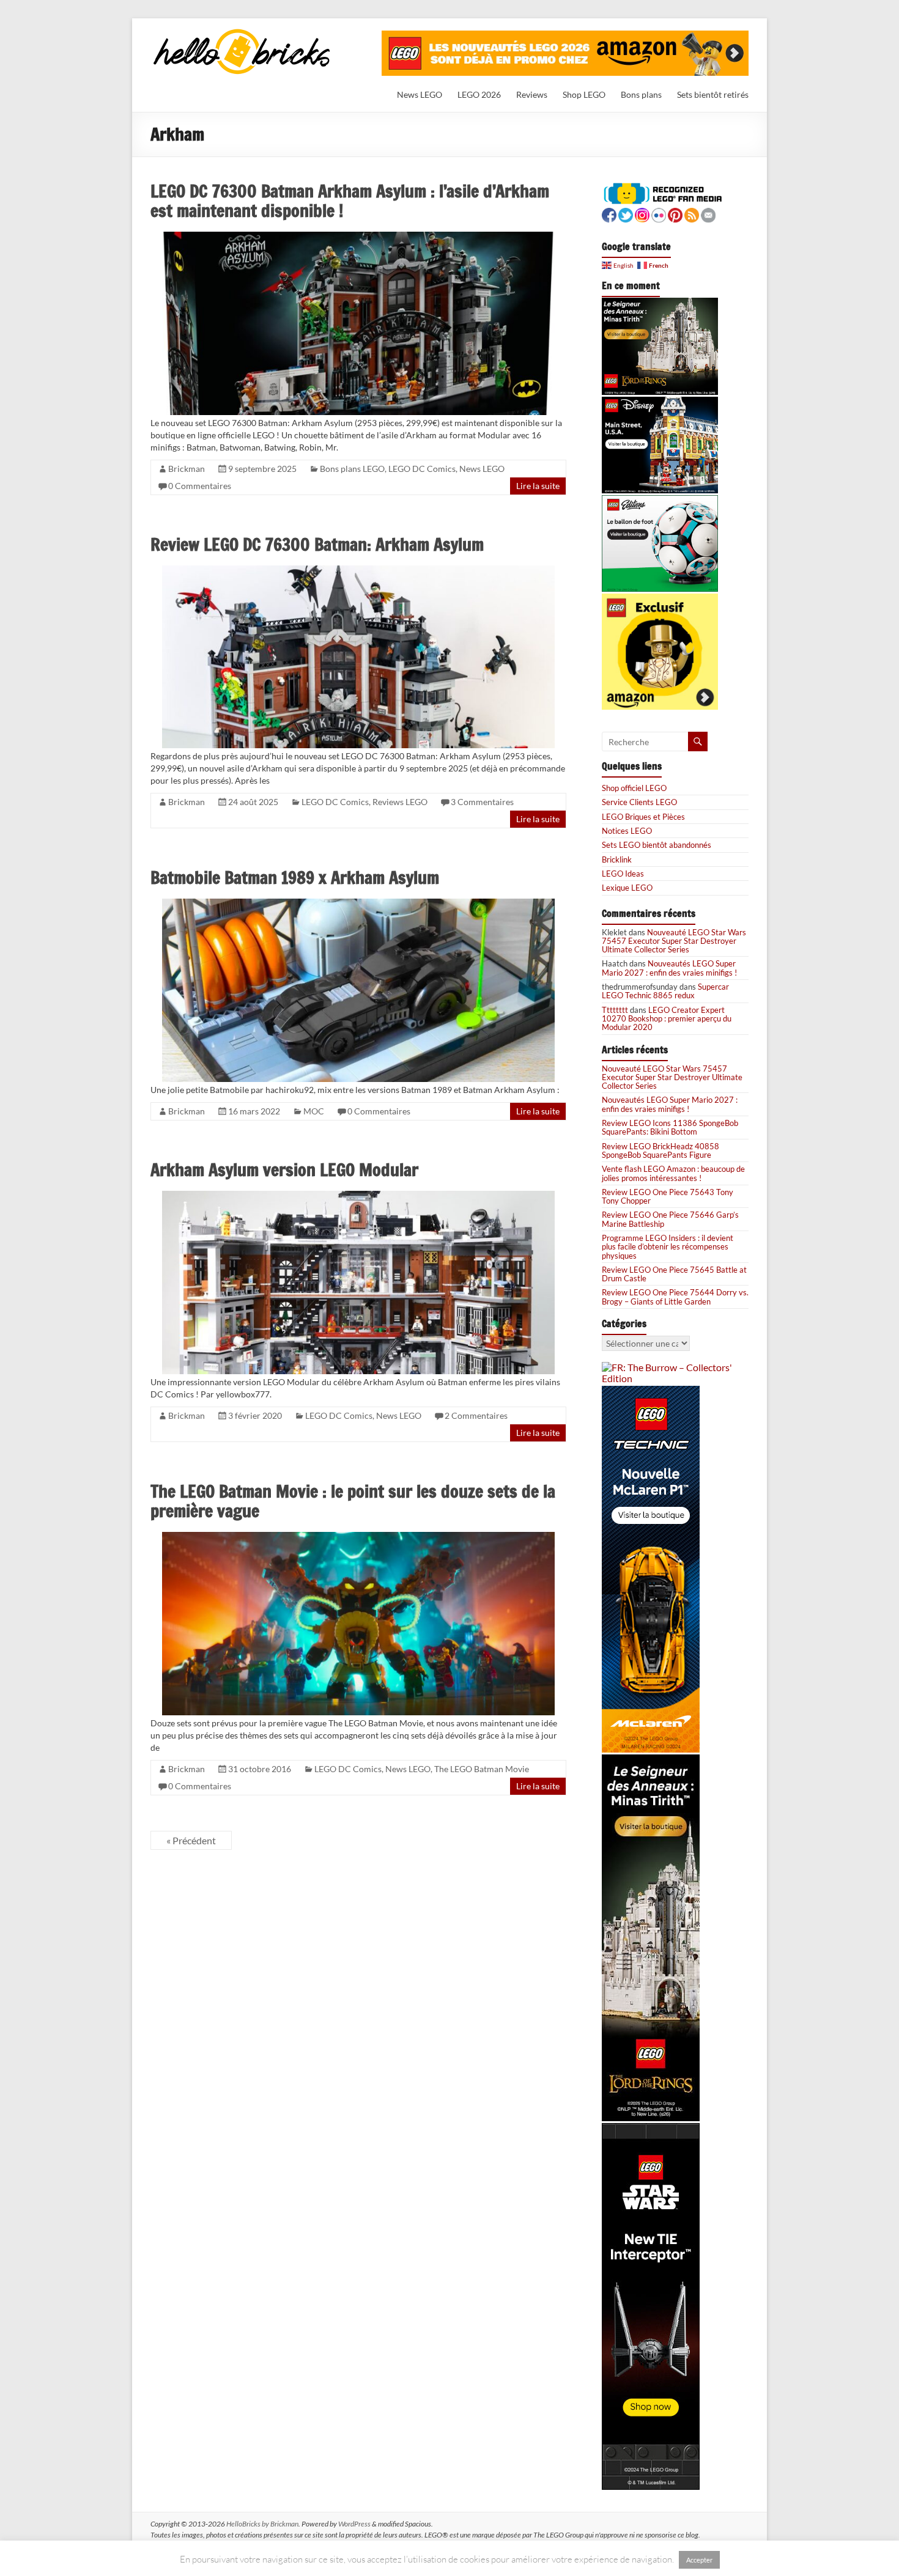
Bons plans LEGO (352, 469)
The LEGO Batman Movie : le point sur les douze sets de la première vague (353, 1501)
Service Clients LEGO (639, 802)
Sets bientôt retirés (713, 94)
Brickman (187, 469)
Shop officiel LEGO (634, 788)
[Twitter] (626, 214)
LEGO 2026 (479, 94)
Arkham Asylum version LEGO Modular (284, 1170)
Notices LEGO (627, 831)
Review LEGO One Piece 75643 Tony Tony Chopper (668, 1196)
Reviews (532, 94)
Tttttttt (615, 1010)
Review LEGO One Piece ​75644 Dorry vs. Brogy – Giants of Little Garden (675, 1297)
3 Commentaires (482, 802)
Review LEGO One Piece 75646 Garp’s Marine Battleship (670, 1219)
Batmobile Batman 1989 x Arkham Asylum (295, 878)
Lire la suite (538, 486)
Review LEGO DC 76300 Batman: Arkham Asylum (317, 544)
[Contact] (708, 214)
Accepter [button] (699, 2560)
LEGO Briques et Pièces (643, 817)
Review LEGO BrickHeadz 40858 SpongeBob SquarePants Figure (660, 1150)
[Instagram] (642, 214)
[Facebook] (609, 214)
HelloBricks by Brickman (262, 2524)
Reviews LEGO (400, 802)
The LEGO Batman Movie (482, 1769)
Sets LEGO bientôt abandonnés (657, 845)
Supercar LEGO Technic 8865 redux (665, 991)
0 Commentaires (200, 486)
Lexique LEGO (627, 888)
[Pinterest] (675, 214)
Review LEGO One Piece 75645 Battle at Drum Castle (674, 1274)
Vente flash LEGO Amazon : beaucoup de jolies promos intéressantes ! (673, 1173)
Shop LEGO (584, 94)
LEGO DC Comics (422, 469)
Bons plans (641, 94)
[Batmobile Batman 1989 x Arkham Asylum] (358, 904)
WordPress (354, 2524)
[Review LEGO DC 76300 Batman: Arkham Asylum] (358, 571)
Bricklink (617, 859)
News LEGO (420, 94)
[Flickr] (659, 214)
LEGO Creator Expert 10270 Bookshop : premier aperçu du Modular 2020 (667, 1019)
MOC (314, 1111)
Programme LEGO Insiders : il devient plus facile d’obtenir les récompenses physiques (668, 1247)
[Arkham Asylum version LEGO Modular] (358, 1196)
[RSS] (692, 214)
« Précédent (191, 1840)
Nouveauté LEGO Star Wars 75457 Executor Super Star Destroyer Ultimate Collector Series (674, 941)
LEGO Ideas (623, 874)
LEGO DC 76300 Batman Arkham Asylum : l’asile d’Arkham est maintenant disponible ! (350, 201)
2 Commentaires (476, 1415)
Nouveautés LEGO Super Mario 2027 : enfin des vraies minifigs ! (669, 968)
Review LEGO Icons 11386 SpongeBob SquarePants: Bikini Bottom (670, 1127)
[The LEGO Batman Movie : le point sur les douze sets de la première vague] (358, 1537)
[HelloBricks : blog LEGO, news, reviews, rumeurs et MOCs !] (242, 33)
